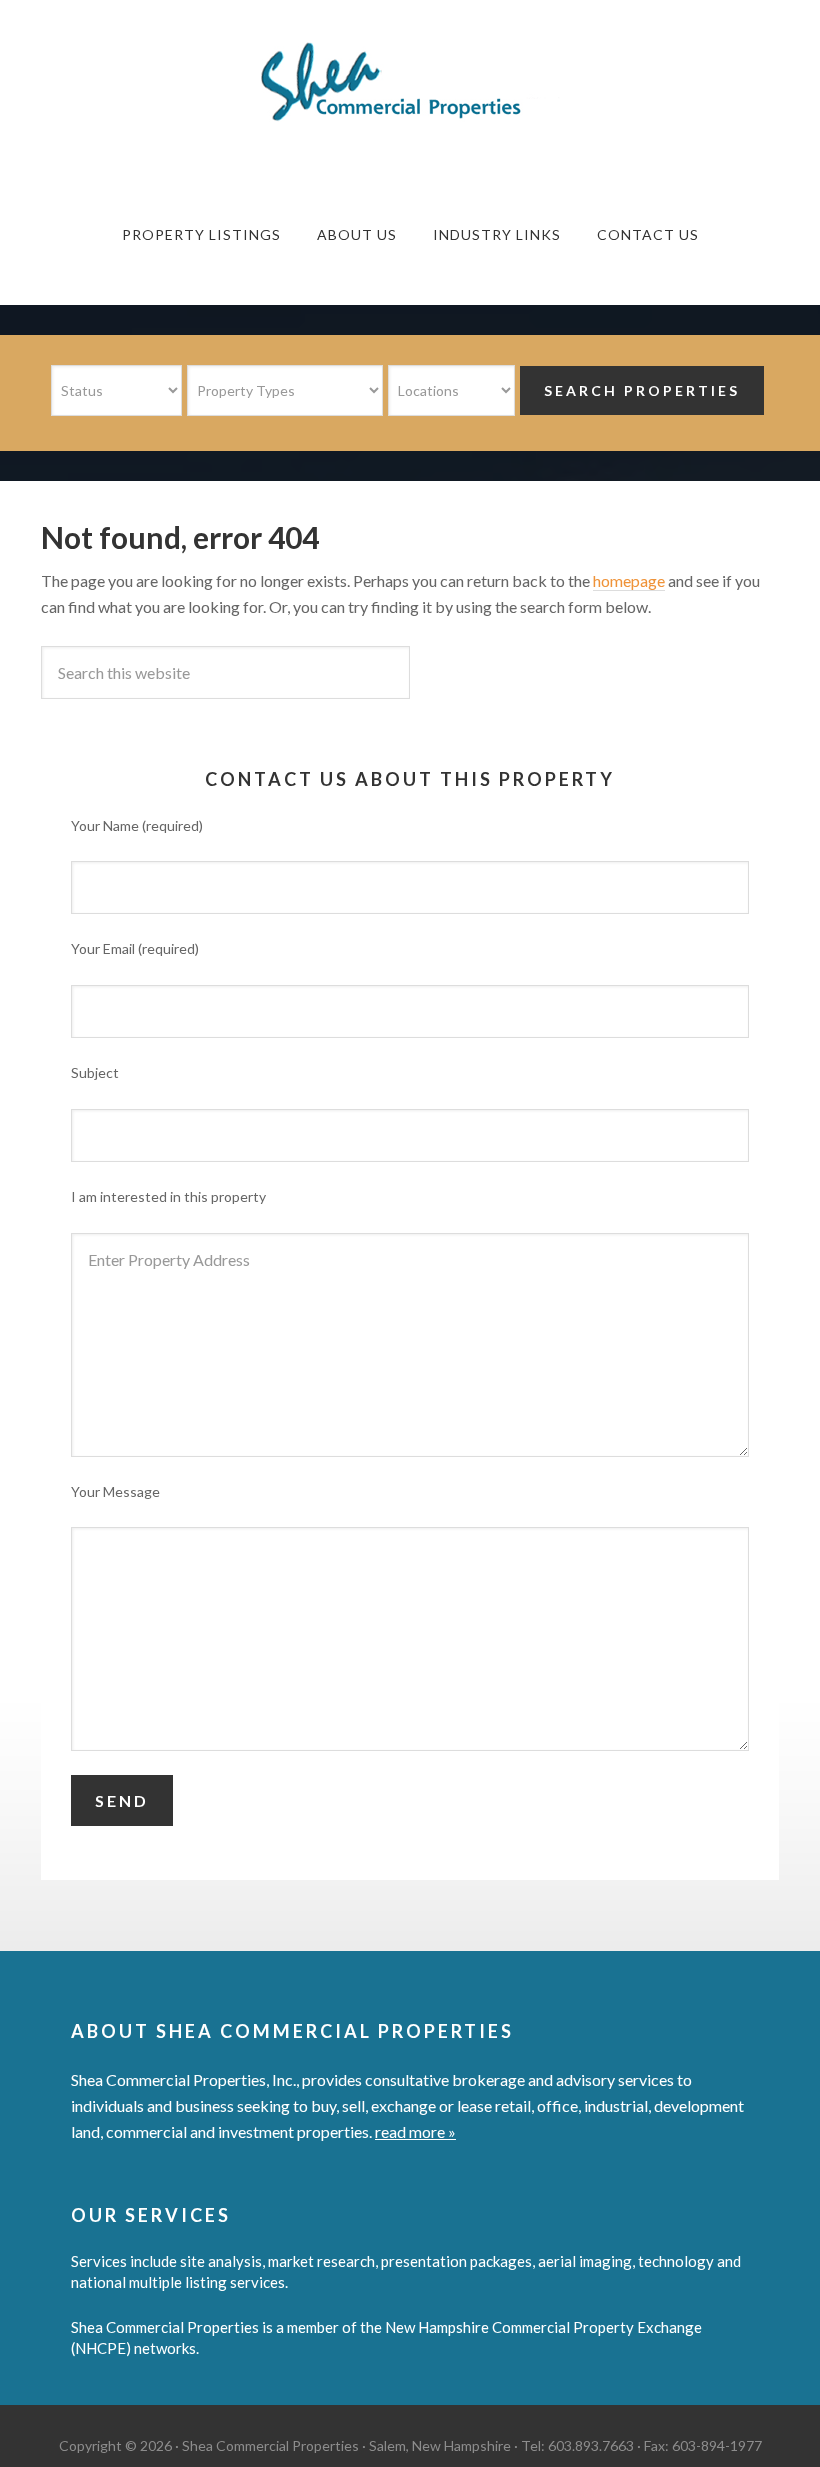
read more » (415, 2131)
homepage (629, 580)
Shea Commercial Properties (410, 82)
